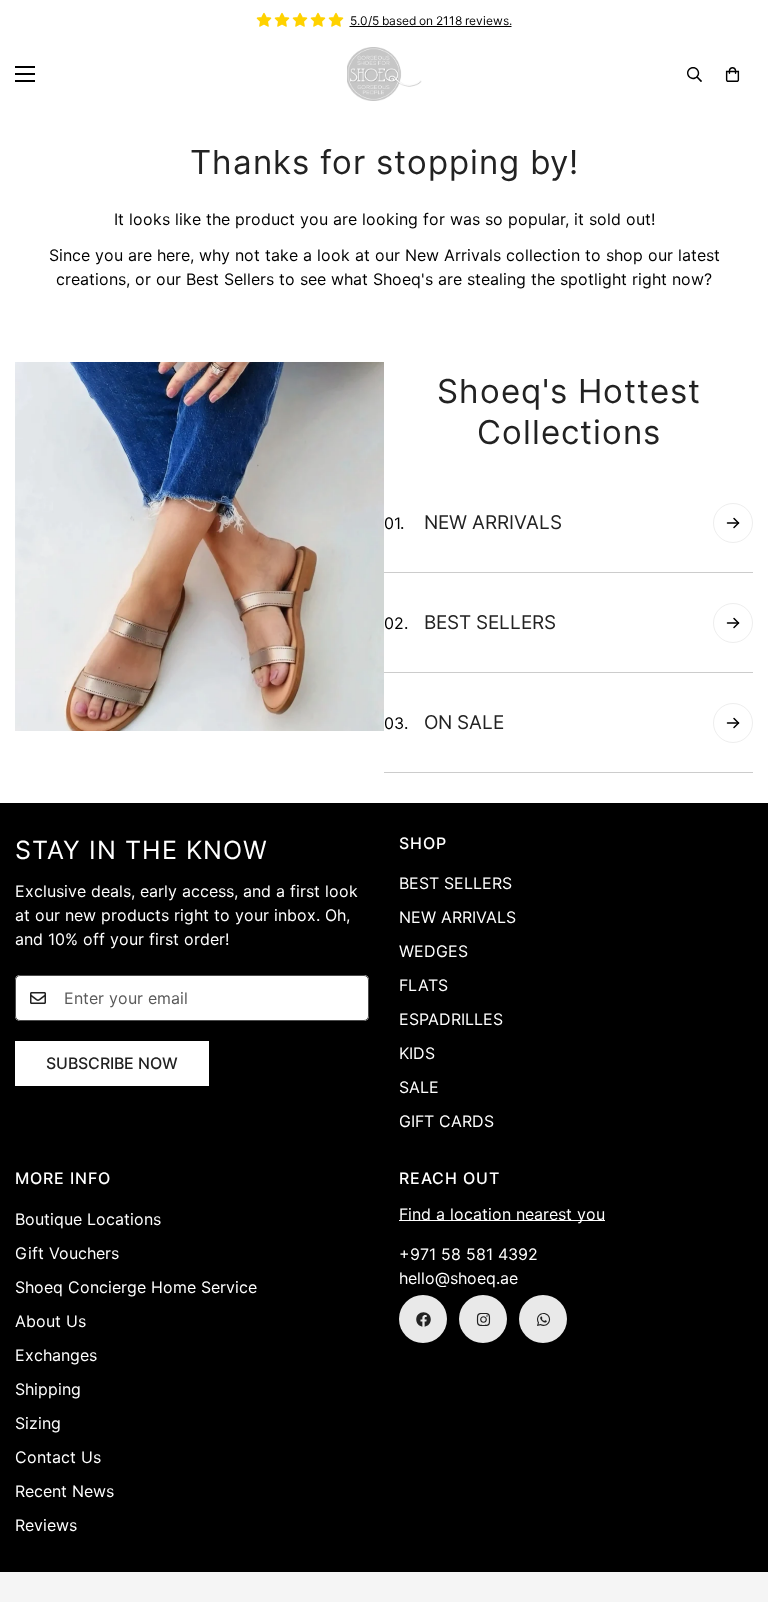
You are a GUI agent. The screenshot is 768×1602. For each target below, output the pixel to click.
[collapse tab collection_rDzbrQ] (733, 523)
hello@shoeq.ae (458, 1278)
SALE (419, 1087)
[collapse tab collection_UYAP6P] (733, 723)
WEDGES (433, 951)
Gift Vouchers (67, 1253)
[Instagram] (483, 1319)
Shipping (48, 1389)
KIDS (417, 1053)
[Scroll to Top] (729, 1493)
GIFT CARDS (446, 1121)
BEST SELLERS (455, 883)
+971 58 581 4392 (468, 1254)
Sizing (38, 1423)
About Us (50, 1321)
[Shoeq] (384, 74)
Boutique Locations (88, 1219)
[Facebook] (423, 1319)
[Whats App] (543, 1319)
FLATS (423, 985)
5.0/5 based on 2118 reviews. (431, 20)
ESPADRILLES (451, 1019)
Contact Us (58, 1457)
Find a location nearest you (502, 1214)
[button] (732, 74)
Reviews (46, 1525)
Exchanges (56, 1355)
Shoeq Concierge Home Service (136, 1287)
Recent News (64, 1491)
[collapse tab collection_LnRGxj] (733, 623)
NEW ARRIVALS (457, 917)
